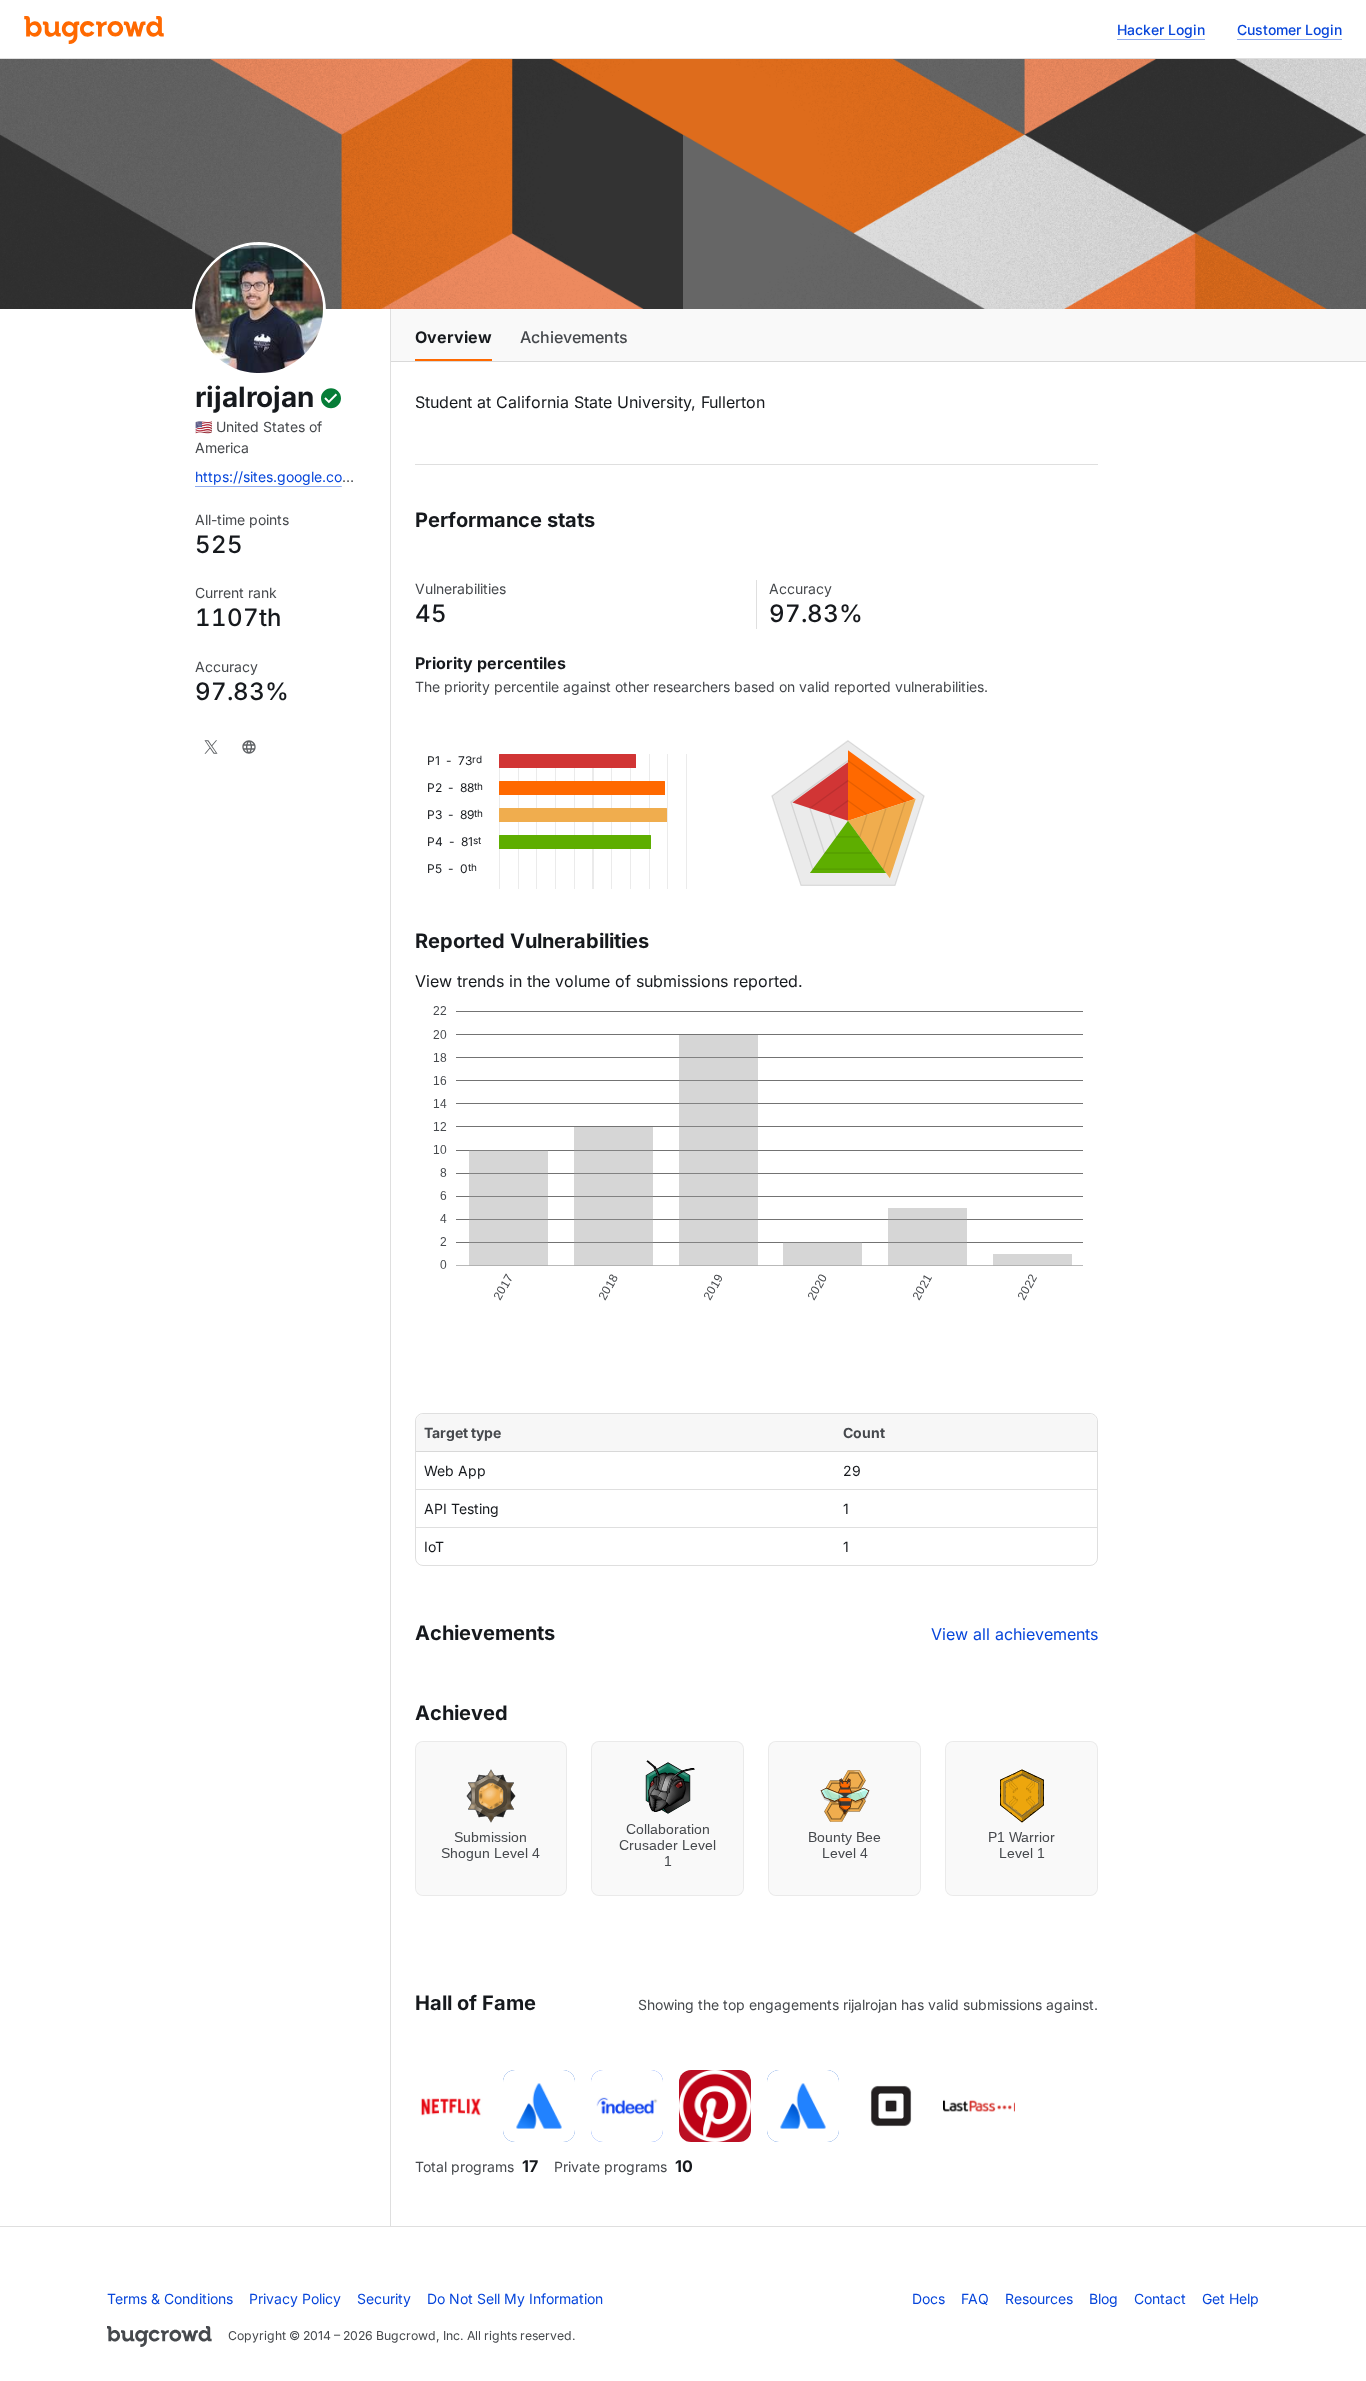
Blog (1103, 2298)
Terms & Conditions (170, 2298)
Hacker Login (1161, 29)
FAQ (975, 2298)
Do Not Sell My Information (515, 2298)
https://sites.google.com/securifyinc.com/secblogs (360, 476)
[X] (211, 747)
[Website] (249, 747)
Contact (1160, 2298)
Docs (928, 2298)
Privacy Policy (295, 2298)
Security (384, 2298)
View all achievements (1014, 1634)
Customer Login (1289, 29)
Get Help (1230, 2298)
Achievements (574, 337)
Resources (1039, 2298)
